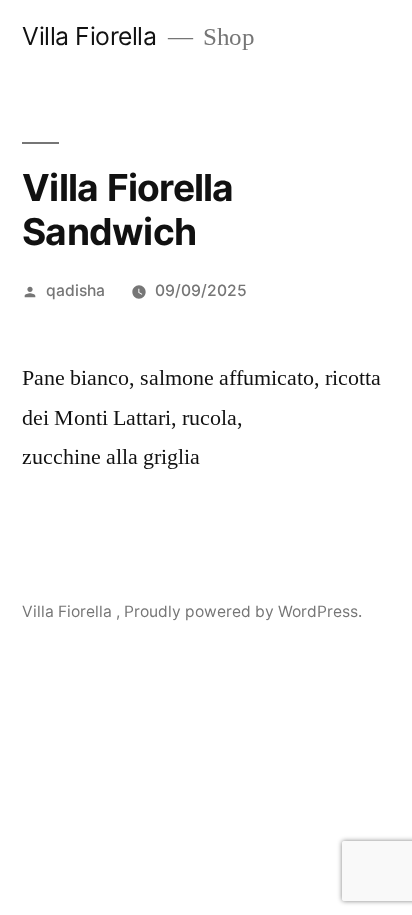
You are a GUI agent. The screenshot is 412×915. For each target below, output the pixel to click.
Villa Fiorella (92, 36)
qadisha (75, 290)
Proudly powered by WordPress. (243, 611)
